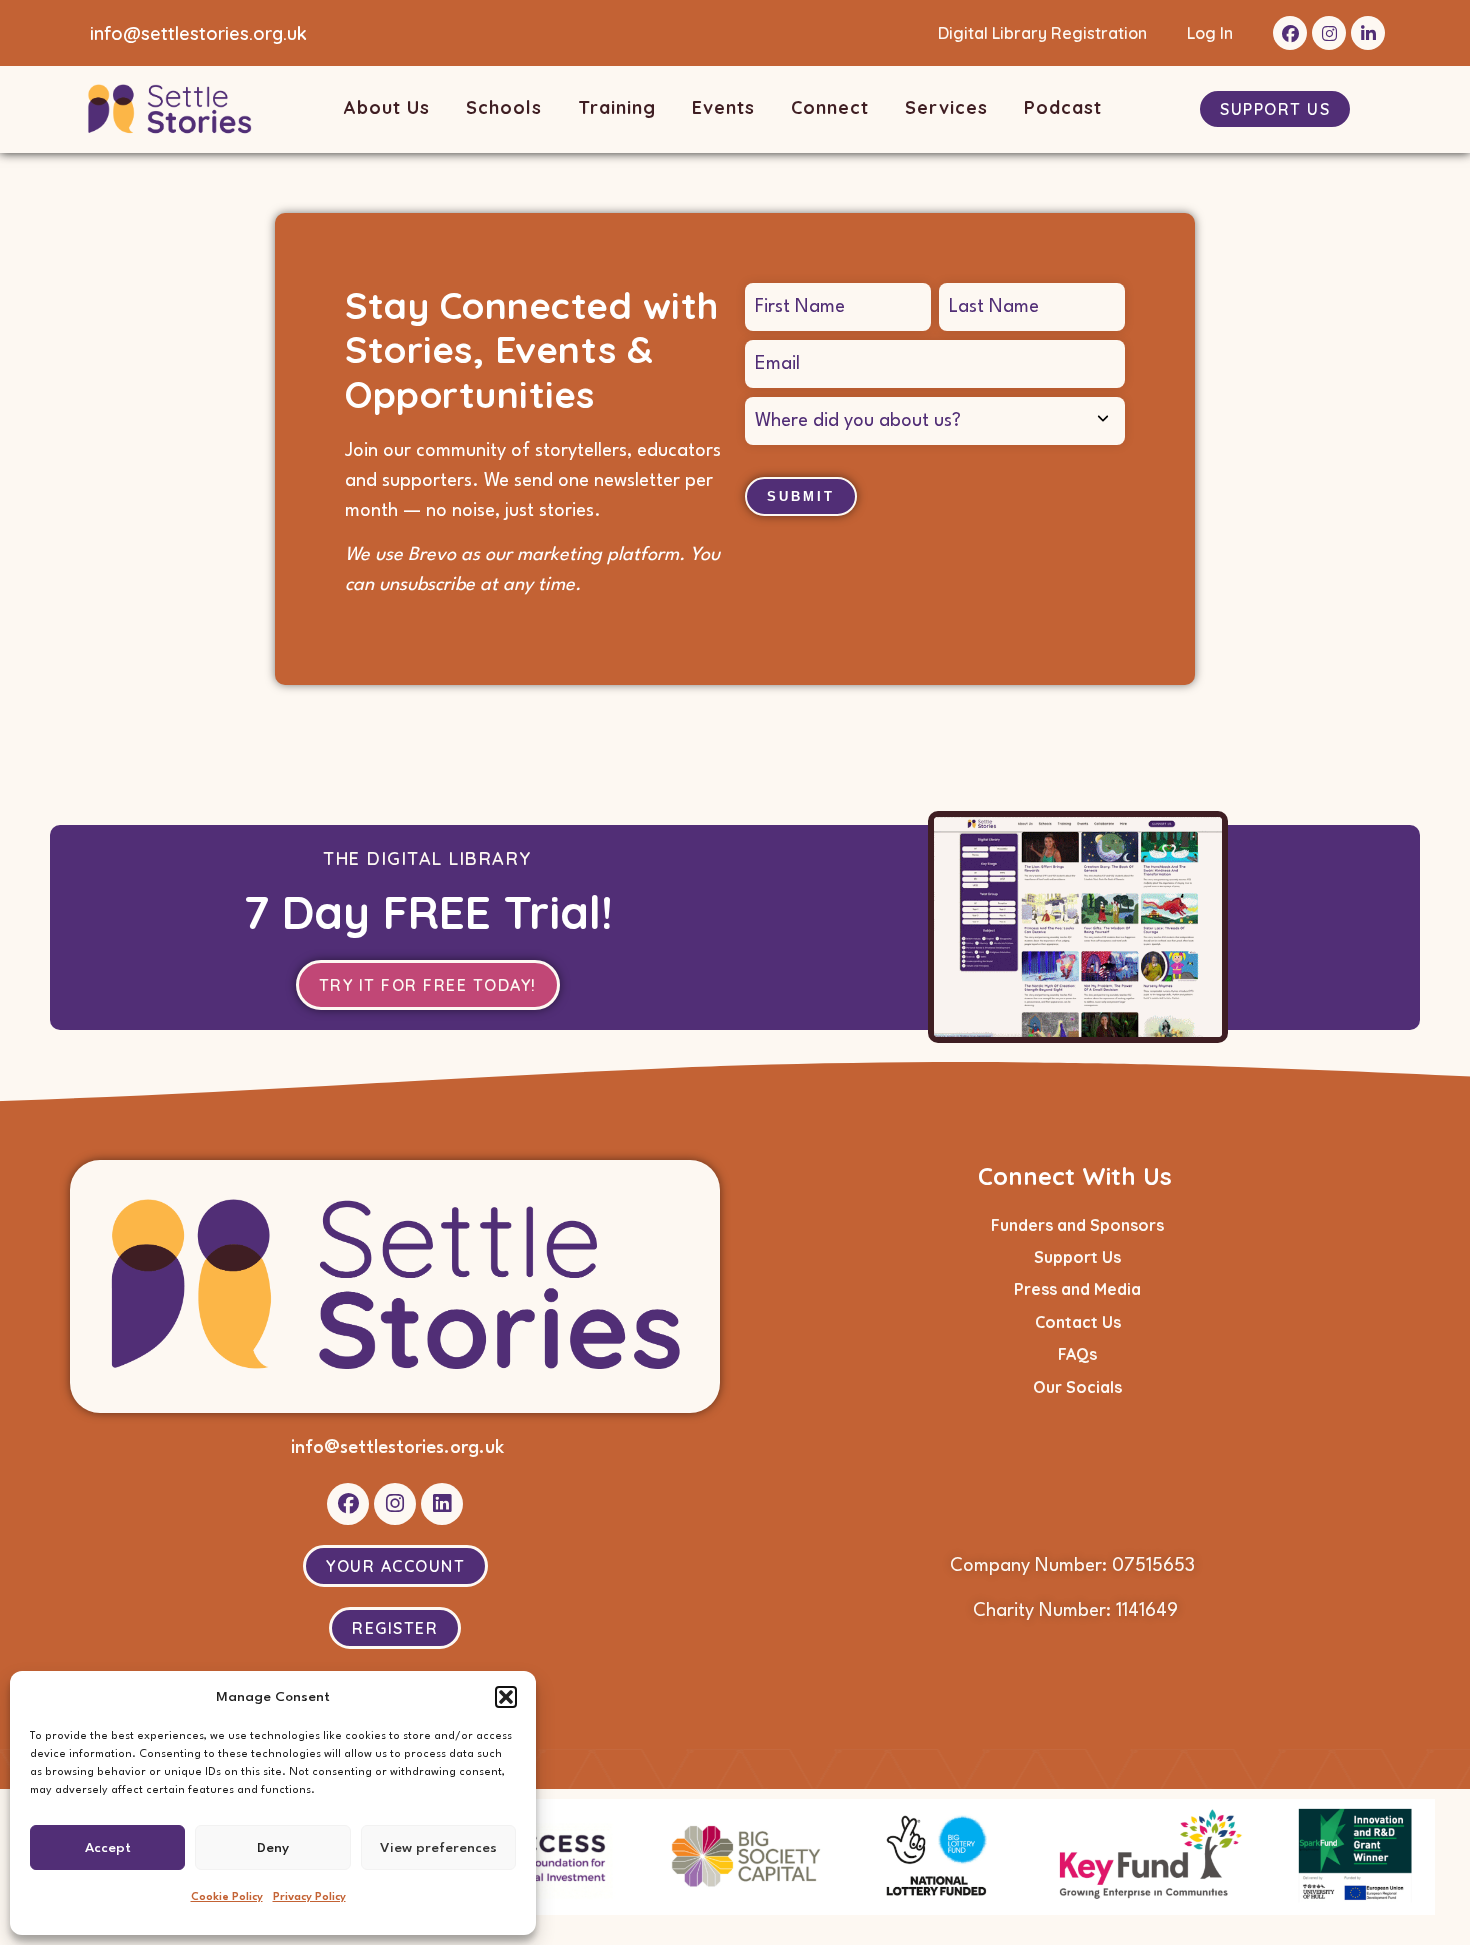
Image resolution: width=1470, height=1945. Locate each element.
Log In (1210, 33)
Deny (273, 1848)
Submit (801, 496)
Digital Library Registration (1042, 33)
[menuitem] (390, 109)
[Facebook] (1290, 33)
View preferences (438, 1848)
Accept (108, 1848)
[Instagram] (1329, 33)
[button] (506, 1697)
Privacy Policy (309, 1897)
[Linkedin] (442, 1504)
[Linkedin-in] (1368, 33)
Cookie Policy (227, 1897)
